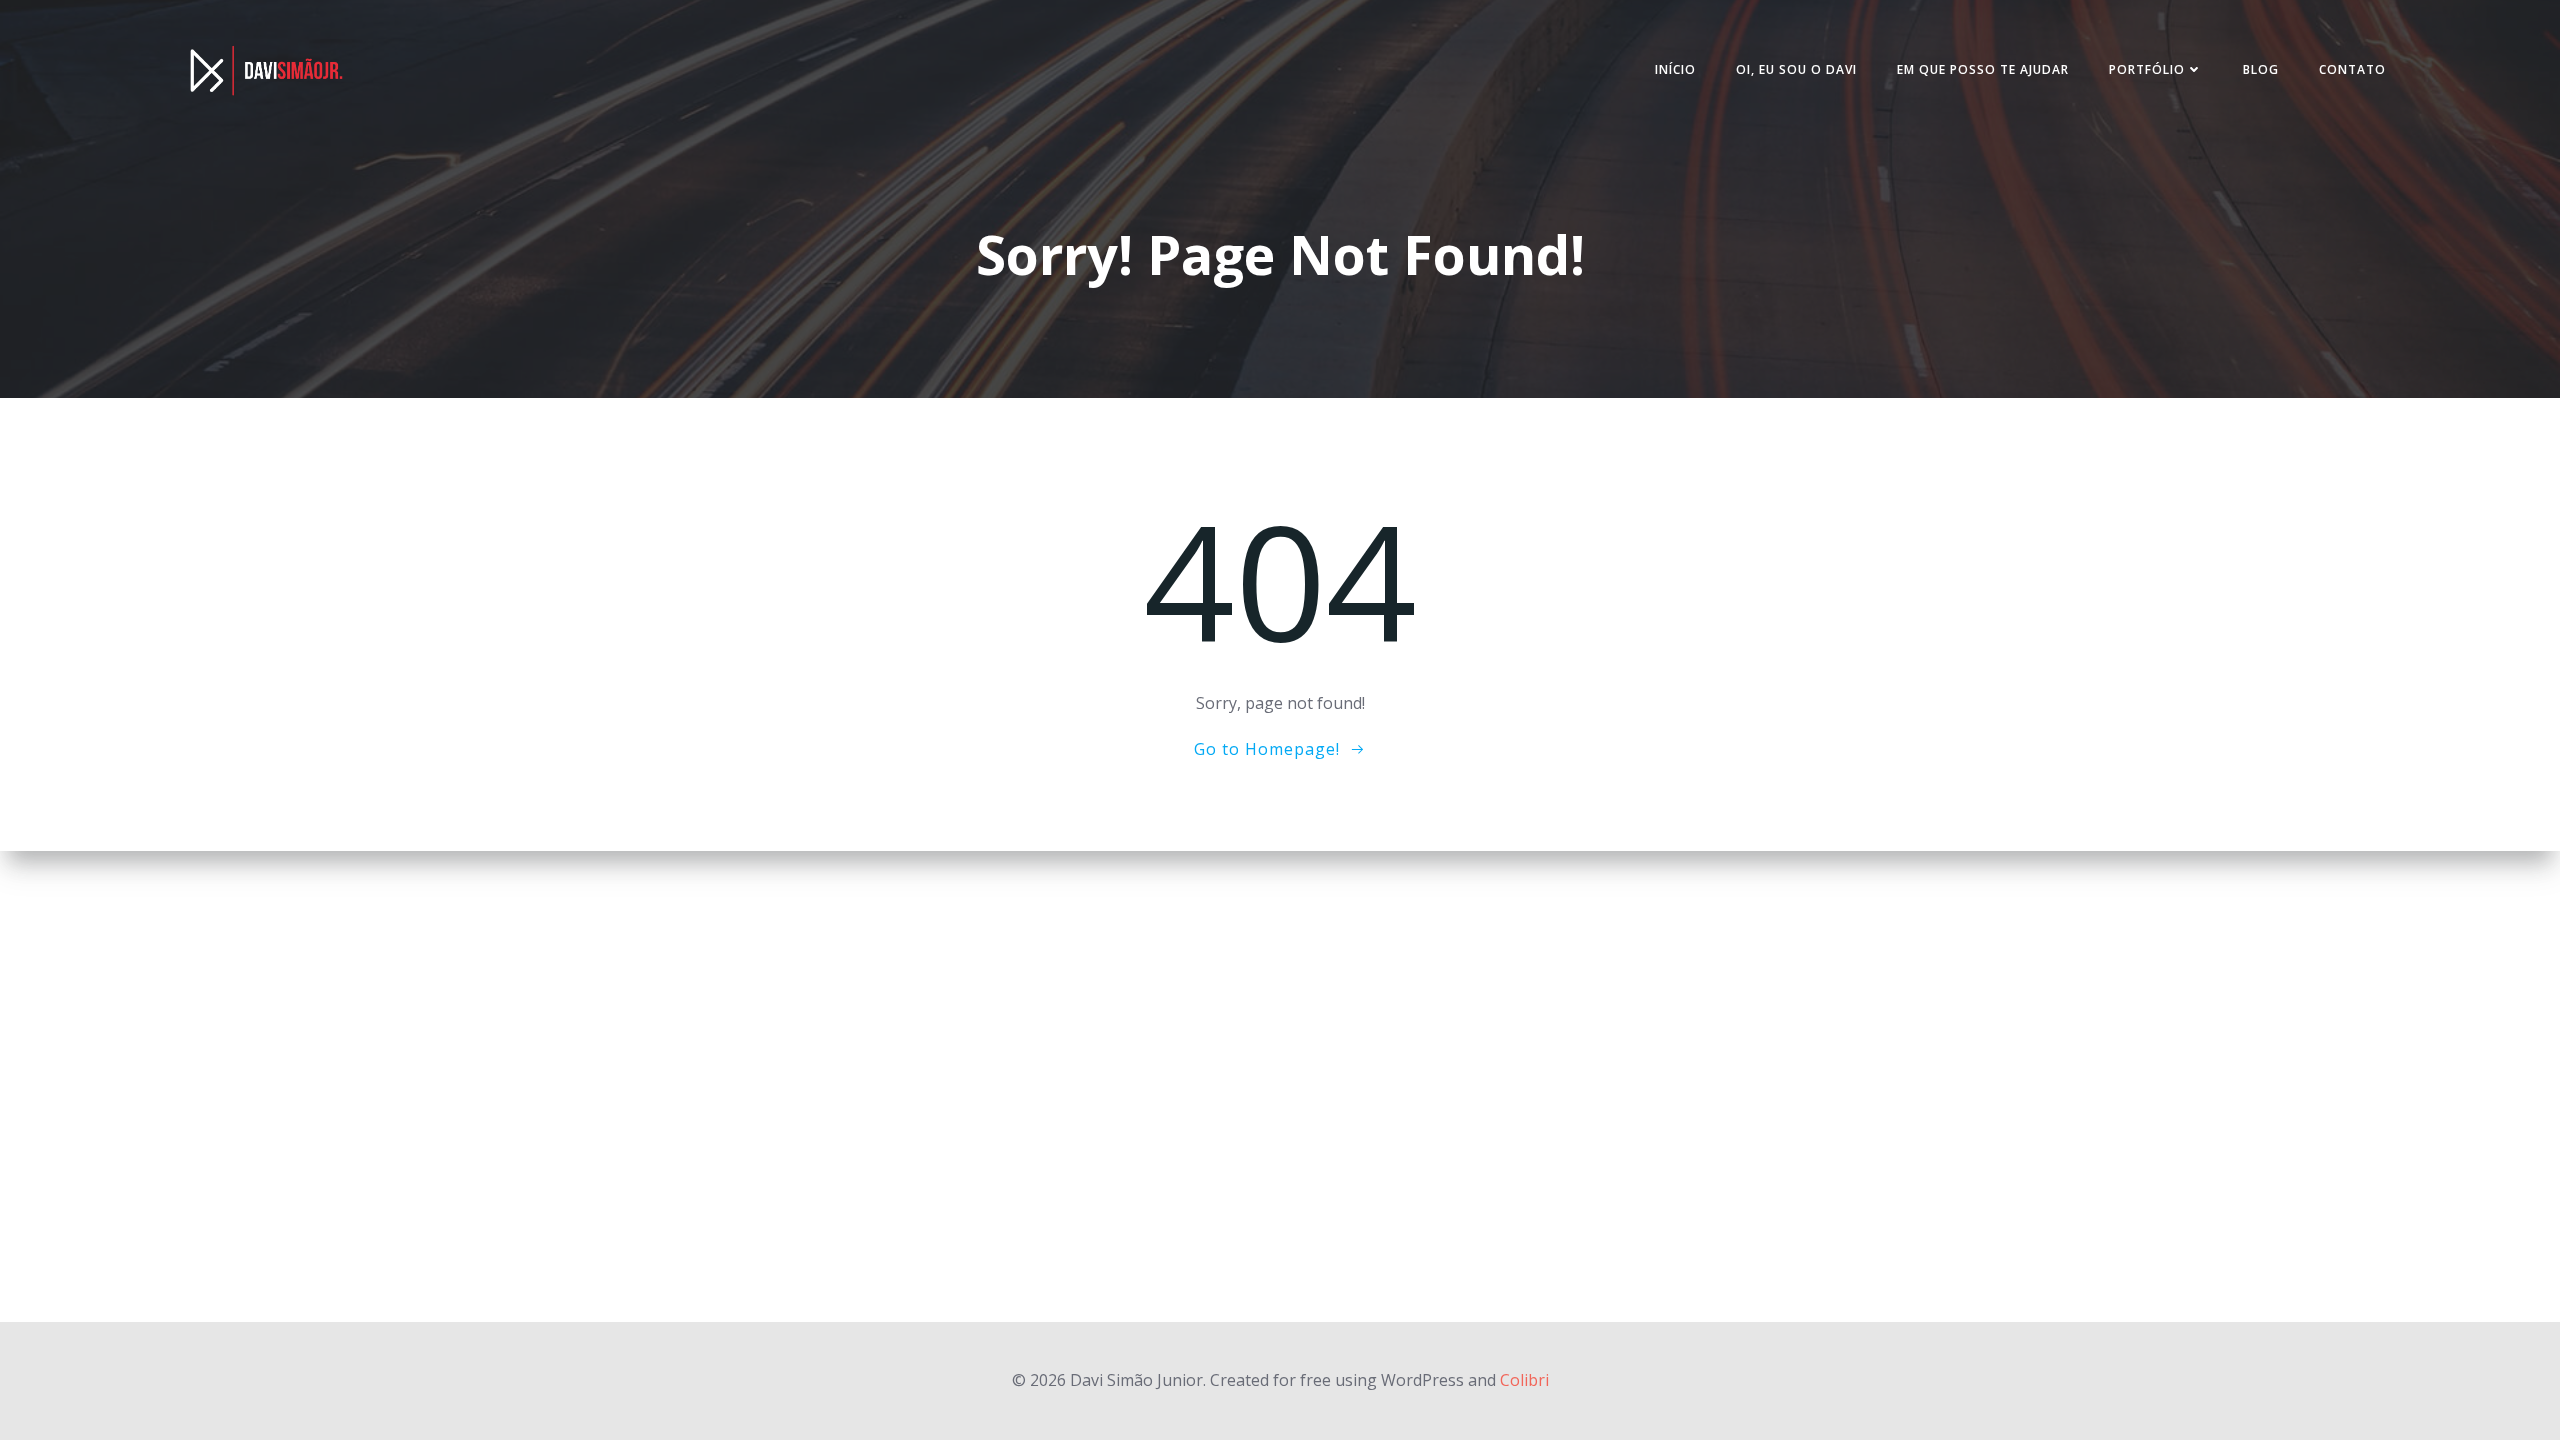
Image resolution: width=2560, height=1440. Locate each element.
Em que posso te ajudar (1983, 69)
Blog (2261, 69)
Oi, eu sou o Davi (1796, 69)
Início (1675, 69)
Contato (2352, 69)
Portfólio (2147, 69)
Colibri (1524, 1380)
